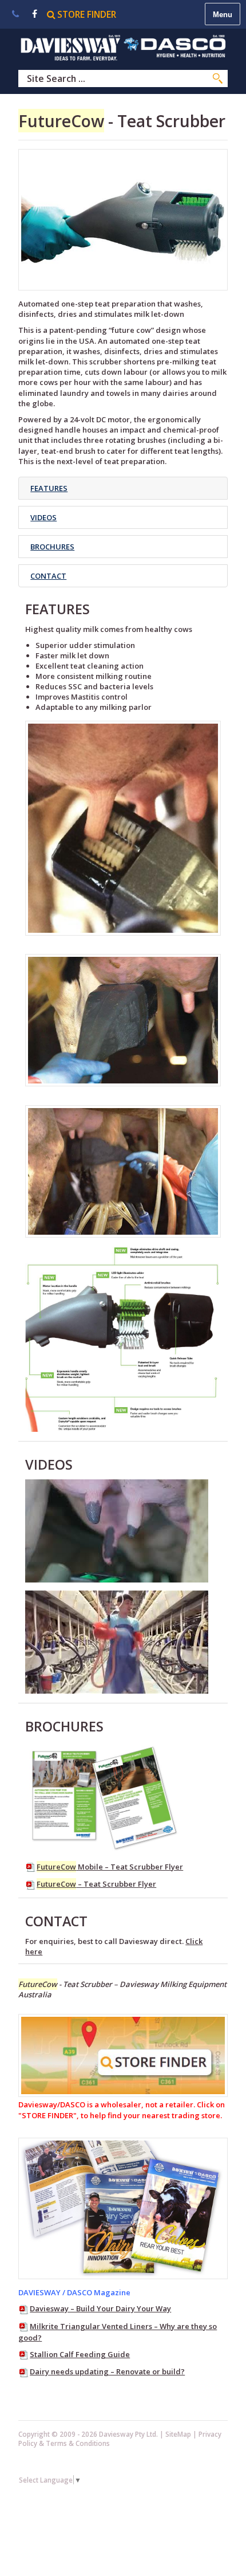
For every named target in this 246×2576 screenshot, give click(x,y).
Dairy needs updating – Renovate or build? (107, 2371)
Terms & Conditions (78, 2443)
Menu (223, 15)
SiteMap (178, 2434)
